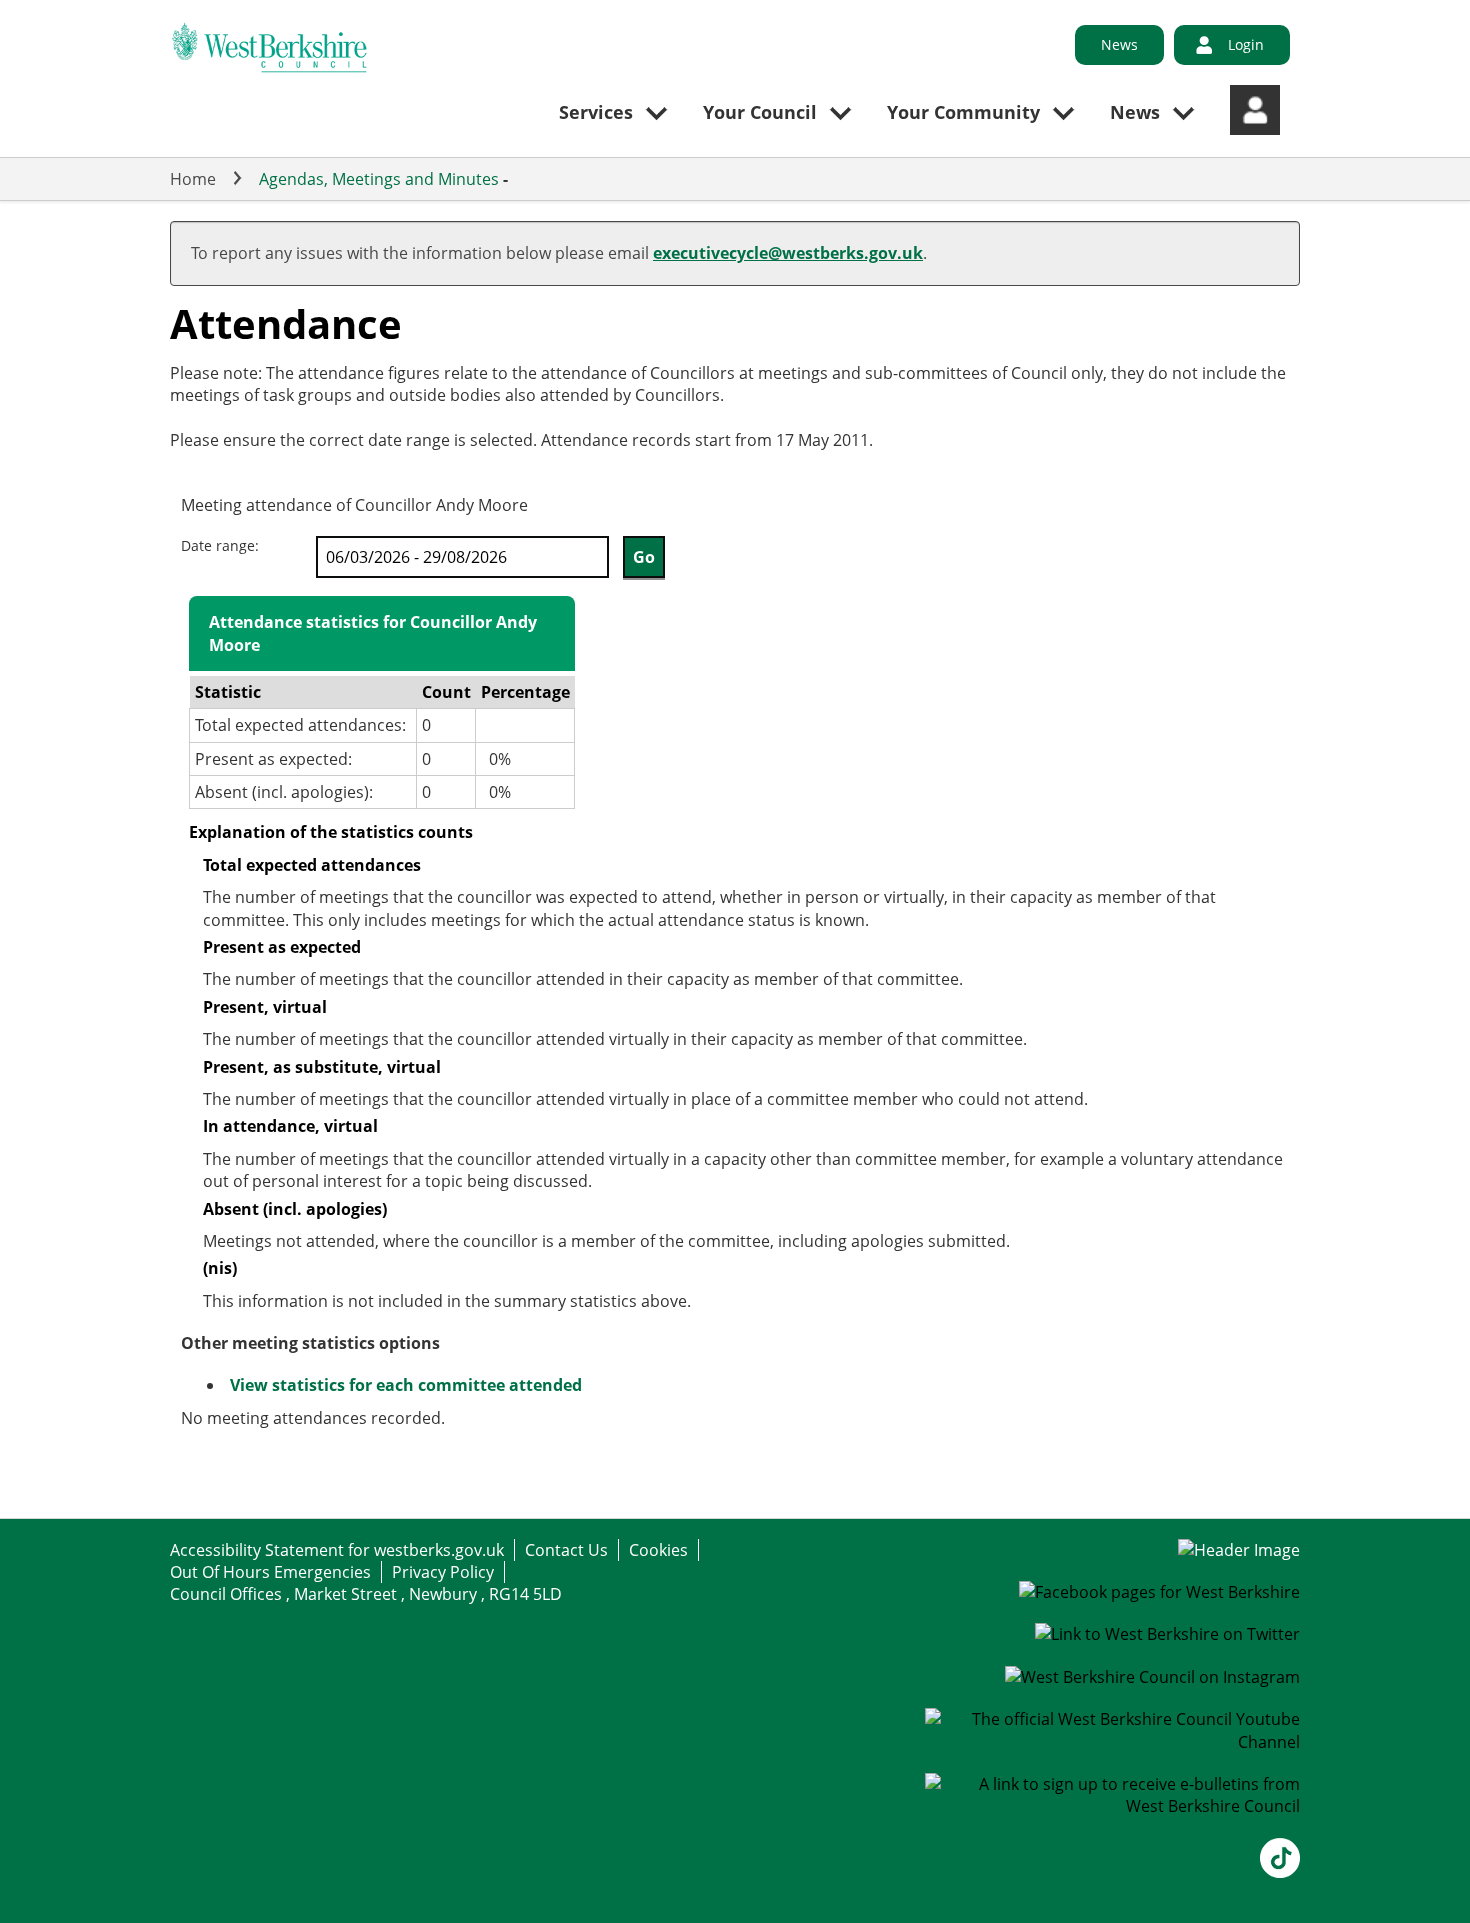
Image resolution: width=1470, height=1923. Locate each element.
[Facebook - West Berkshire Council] (1159, 1592)
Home (193, 179)
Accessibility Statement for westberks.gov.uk (337, 1550)
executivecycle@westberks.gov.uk (788, 253)
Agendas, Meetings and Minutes (379, 179)
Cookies (658, 1550)
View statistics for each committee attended (406, 1385)
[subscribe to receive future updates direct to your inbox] (1113, 1806)
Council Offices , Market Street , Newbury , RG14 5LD (366, 1594)
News (1119, 44)
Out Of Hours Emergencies (270, 1572)
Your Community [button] (963, 112)
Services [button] (596, 112)
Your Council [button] (760, 112)
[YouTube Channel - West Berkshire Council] (1113, 1742)
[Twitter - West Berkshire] (1167, 1634)
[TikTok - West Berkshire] (1280, 1872)
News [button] (1135, 112)
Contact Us (566, 1550)
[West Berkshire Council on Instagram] (1152, 1677)
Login (1246, 44)
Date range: (220, 545)
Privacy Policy (443, 1572)
